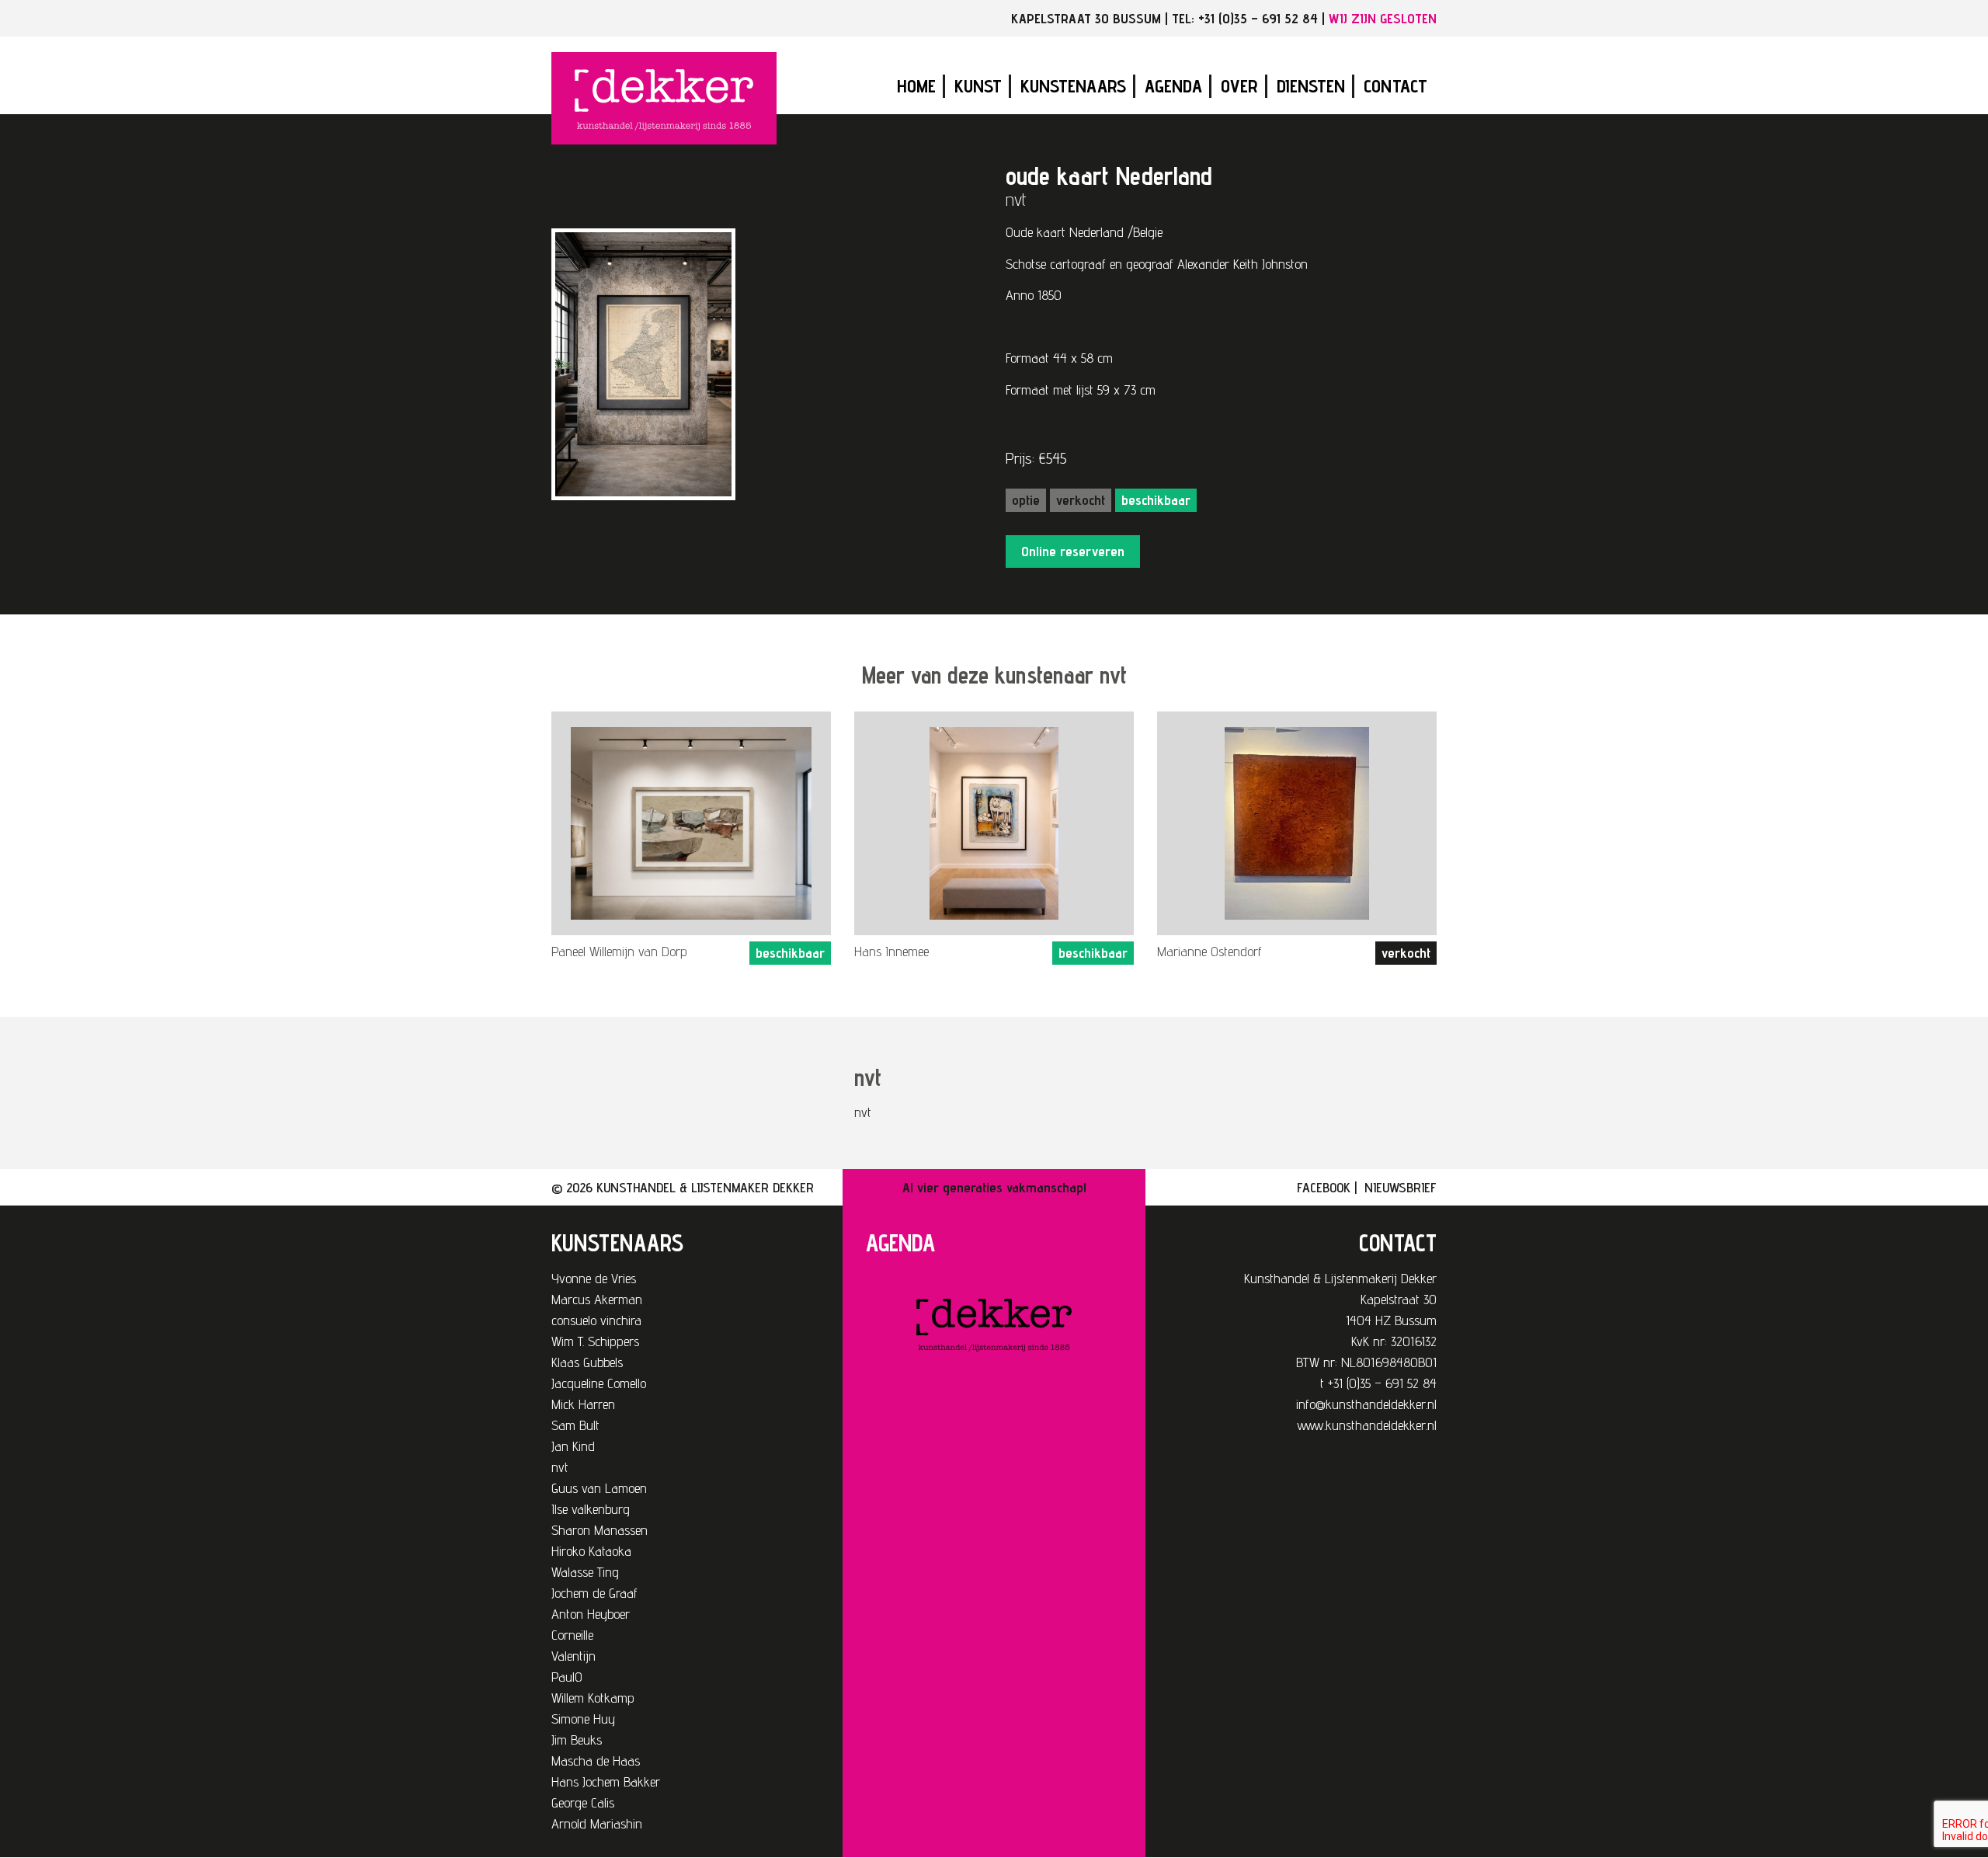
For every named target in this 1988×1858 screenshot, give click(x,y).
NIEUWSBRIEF (1401, 1187)
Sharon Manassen (600, 1530)
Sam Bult (575, 1425)
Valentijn (573, 1656)
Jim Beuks (577, 1740)
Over (1239, 86)
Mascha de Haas (596, 1761)
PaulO (567, 1677)
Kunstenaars (1073, 86)
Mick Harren (583, 1404)
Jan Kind (573, 1446)
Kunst (978, 86)
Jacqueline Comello (599, 1383)
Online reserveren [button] (1073, 551)
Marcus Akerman (597, 1299)
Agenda (1173, 86)
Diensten (1311, 86)
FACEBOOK (1324, 1187)
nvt (560, 1467)
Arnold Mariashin (597, 1823)
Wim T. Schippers (595, 1341)
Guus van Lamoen (599, 1488)
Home (916, 86)
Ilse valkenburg (591, 1509)
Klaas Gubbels (587, 1362)
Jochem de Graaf (594, 1593)
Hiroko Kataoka (591, 1551)
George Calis (583, 1802)
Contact (1395, 86)
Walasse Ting (585, 1572)
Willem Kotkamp (593, 1698)
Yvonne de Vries (594, 1278)
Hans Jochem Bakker (606, 1781)
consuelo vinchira (596, 1320)
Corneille (572, 1635)
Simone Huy (583, 1719)
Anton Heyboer (591, 1614)
